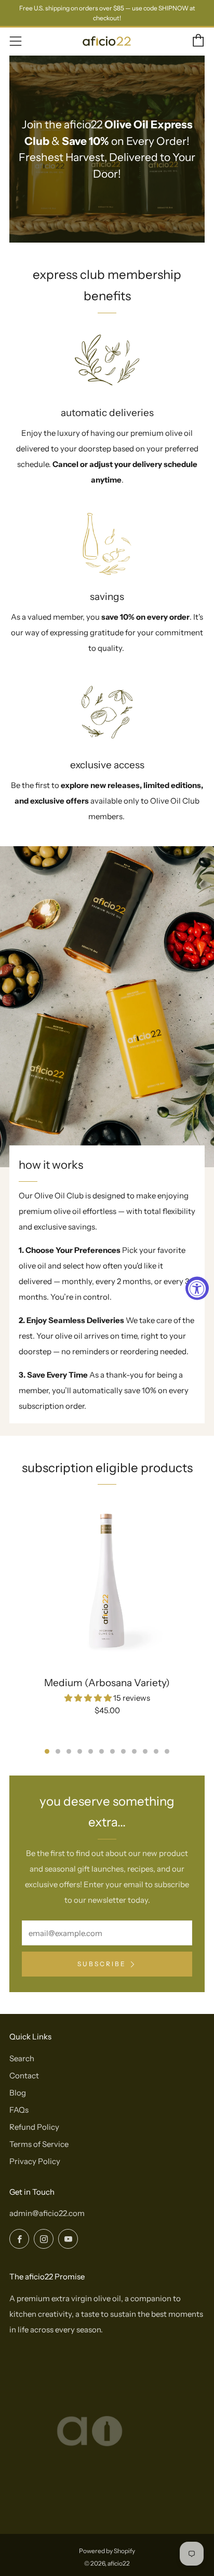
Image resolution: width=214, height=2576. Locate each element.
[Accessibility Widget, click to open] (197, 1288)
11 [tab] (156, 1751)
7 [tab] (112, 1751)
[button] (89, 1698)
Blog (18, 2093)
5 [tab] (91, 1751)
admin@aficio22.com (47, 2213)
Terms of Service (39, 2144)
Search (22, 2058)
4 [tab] (80, 1751)
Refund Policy (34, 2127)
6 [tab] (102, 1751)
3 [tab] (69, 1751)
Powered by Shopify (107, 2551)
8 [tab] (123, 1751)
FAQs (19, 2110)
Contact (24, 2076)
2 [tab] (58, 1751)
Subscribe (102, 1964)
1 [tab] (47, 1751)
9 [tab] (134, 1751)
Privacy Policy (35, 2161)
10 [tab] (145, 1751)
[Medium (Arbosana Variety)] (107, 1581)
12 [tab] (167, 1751)
